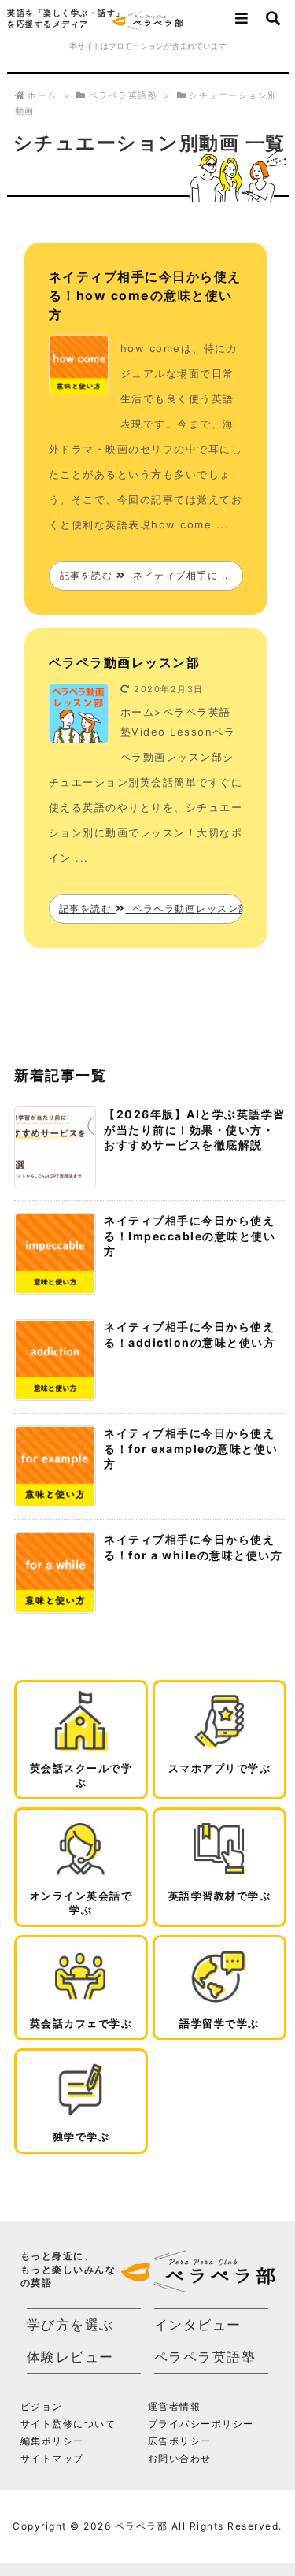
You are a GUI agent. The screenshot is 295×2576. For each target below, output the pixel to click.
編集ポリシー (52, 2441)
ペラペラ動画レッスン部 (125, 662)
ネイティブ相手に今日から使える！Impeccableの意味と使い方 (190, 1236)
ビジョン (42, 2406)
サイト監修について (68, 2424)
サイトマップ (52, 2458)
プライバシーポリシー (201, 2424)
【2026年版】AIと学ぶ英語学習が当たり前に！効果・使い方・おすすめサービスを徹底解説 (195, 1129)
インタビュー (198, 2325)
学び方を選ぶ (70, 2325)
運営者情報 (175, 2406)
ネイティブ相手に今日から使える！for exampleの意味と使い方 (191, 1448)
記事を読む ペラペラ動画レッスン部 (151, 908)
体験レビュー (70, 2357)
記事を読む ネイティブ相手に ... (146, 575)
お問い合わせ (180, 2458)
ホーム (42, 95)
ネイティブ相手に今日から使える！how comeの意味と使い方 (145, 295)
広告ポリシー (180, 2441)
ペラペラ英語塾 (124, 95)
